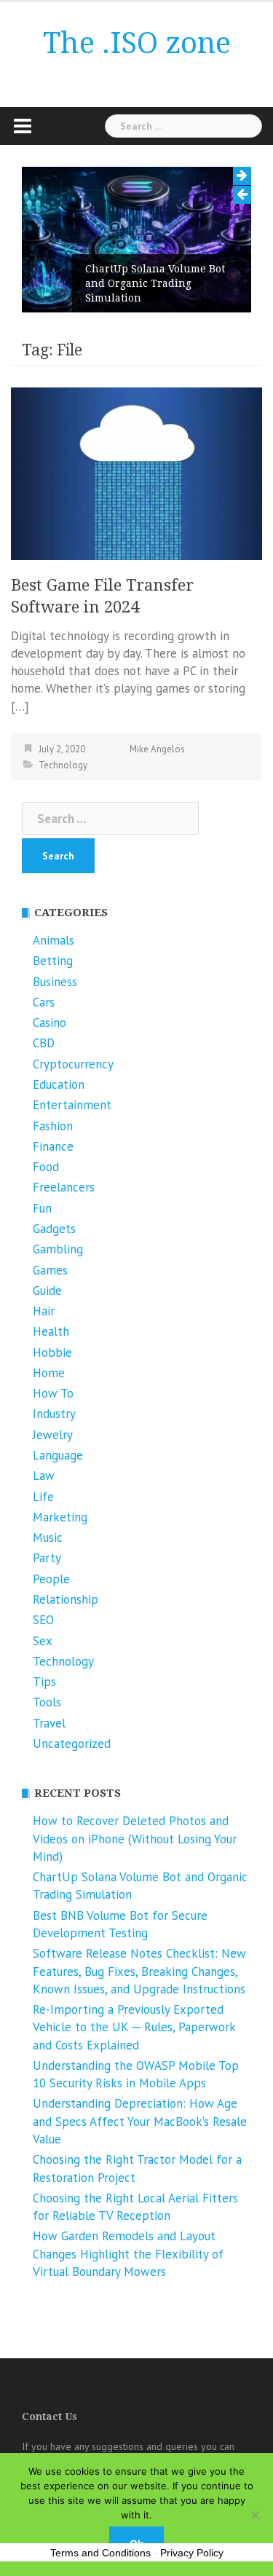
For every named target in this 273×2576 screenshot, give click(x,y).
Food (46, 1167)
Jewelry (53, 1435)
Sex (43, 1641)
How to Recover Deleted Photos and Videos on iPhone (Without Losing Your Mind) (135, 1839)
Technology (63, 765)
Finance (53, 1146)
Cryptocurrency (73, 1064)
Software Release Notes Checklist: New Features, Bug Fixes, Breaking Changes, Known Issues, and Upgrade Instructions (139, 1971)
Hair (44, 1311)
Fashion (53, 1126)
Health (51, 1331)
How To (53, 1393)
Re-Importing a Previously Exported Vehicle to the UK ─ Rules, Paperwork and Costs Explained (134, 2027)
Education (59, 1084)
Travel (49, 1723)
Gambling (58, 1249)
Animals (54, 940)
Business (55, 982)
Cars (44, 1002)
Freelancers (64, 1187)
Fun (42, 1208)
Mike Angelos (157, 749)
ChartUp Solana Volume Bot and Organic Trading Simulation (155, 283)
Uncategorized (72, 1744)
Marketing (60, 1517)
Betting (53, 961)
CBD (44, 1043)
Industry (54, 1414)
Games (50, 1270)
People (51, 1579)
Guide (47, 1291)
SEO (43, 1620)
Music (48, 1537)
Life (43, 1497)
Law (44, 1476)
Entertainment (72, 1105)
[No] (255, 2515)
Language (58, 1455)
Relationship (66, 1599)
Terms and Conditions (100, 2553)
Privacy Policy (192, 2553)
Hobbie (52, 1352)
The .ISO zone (137, 43)
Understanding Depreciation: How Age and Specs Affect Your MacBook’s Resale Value (140, 2121)
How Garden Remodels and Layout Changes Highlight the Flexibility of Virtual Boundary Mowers (128, 2254)
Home (49, 1373)
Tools (47, 1702)
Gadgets (54, 1229)
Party (47, 1558)
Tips (44, 1682)
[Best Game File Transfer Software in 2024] (136, 472)
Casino (50, 1023)
